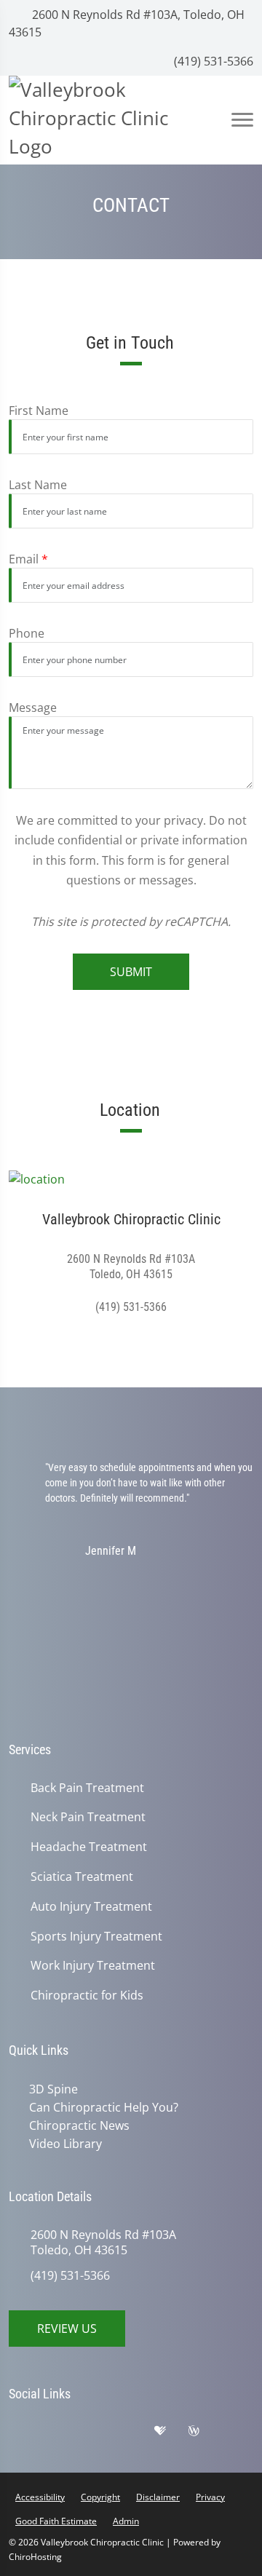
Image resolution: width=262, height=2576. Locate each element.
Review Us (67, 2329)
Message (33, 708)
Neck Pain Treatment (88, 1817)
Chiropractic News (79, 2125)
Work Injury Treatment (93, 1966)
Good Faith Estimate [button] (56, 2521)
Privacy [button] (210, 2497)
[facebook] (63, 2434)
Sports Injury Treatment (96, 1937)
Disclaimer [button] (158, 2497)
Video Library (65, 2144)
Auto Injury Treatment (91, 1907)
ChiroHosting (35, 2557)
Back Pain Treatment (87, 1788)
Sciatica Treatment (82, 1877)
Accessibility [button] (40, 2497)
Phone (27, 633)
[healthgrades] (171, 2434)
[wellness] (205, 2434)
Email (28, 559)
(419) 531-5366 (212, 61)
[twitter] (136, 2434)
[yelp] (100, 2434)
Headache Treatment (89, 1847)
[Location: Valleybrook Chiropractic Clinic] (131, 1178)
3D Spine (53, 2089)
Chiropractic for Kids (87, 1996)
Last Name (38, 485)
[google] (27, 2434)
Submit (131, 972)
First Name (39, 411)
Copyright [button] (100, 2497)
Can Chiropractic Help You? (104, 2107)
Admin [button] (126, 2521)
